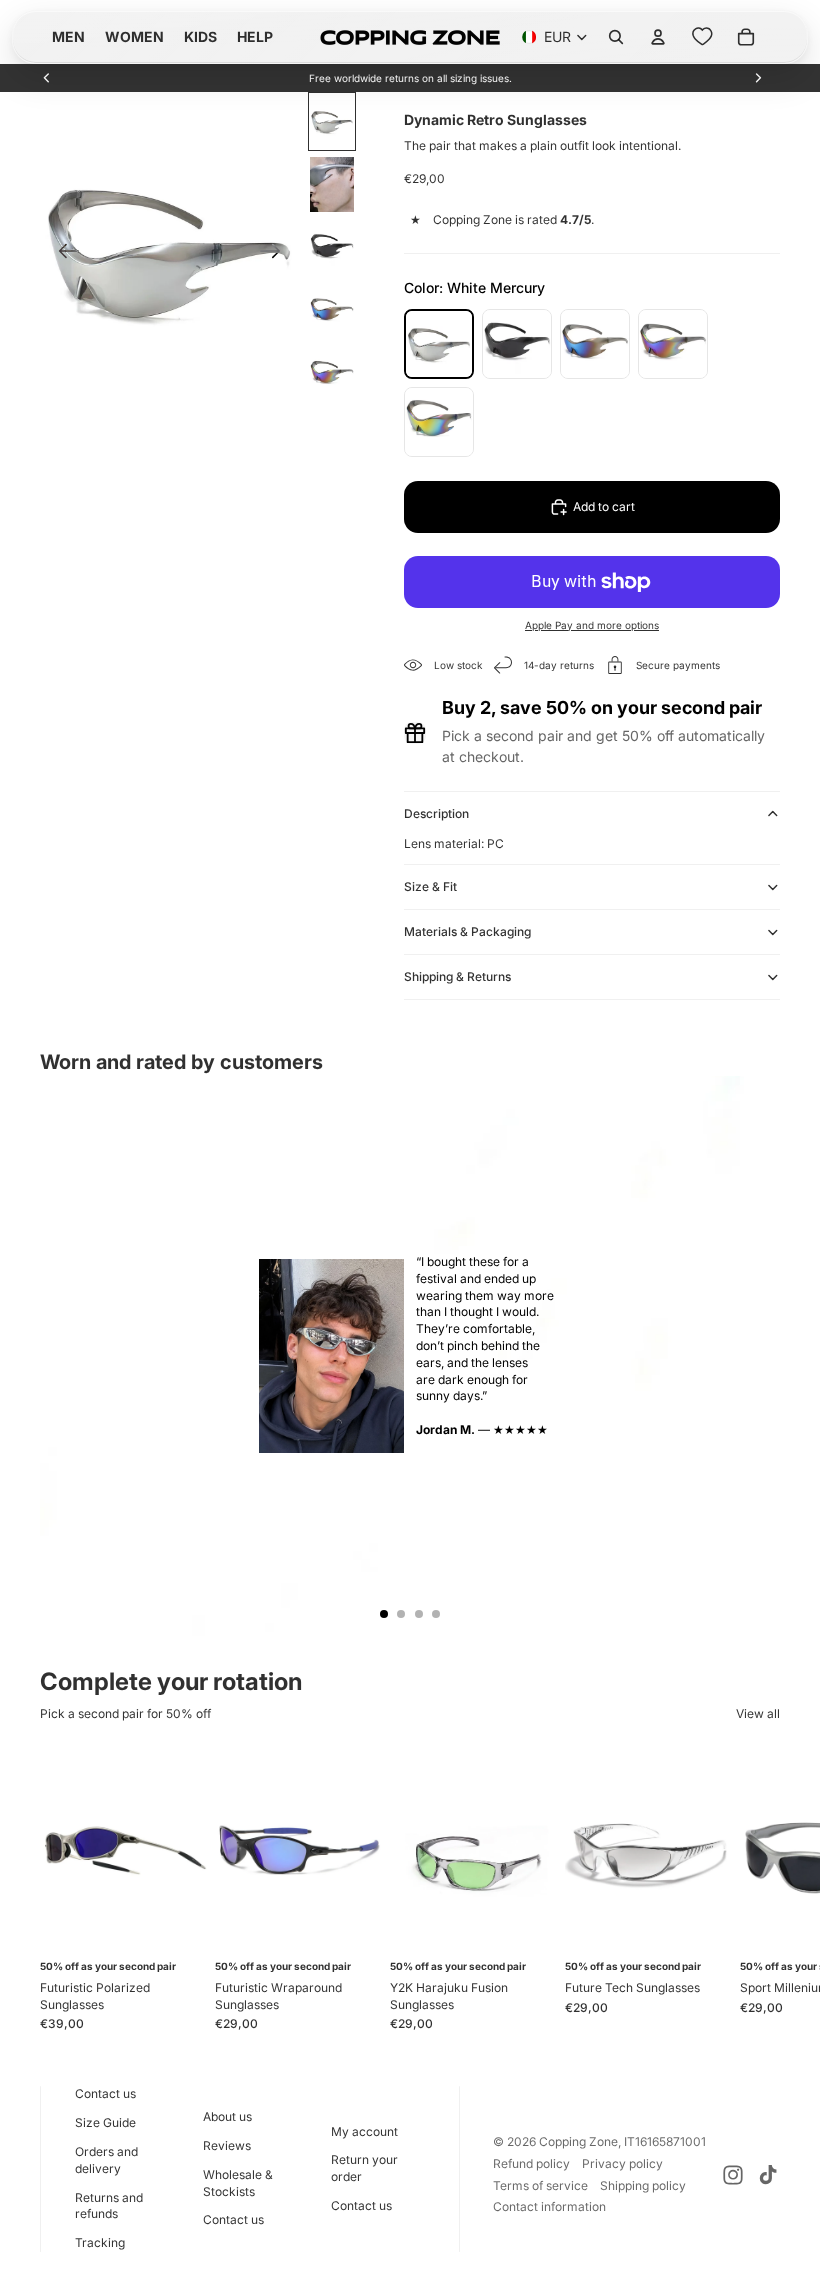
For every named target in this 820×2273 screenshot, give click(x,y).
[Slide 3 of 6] (332, 247)
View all (758, 1713)
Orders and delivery (106, 2160)
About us (227, 2116)
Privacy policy (622, 2163)
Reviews (227, 2145)
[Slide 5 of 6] (332, 373)
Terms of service (540, 2185)
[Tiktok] (768, 2175)
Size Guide (105, 2122)
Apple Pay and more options (592, 625)
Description (436, 813)
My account (364, 2131)
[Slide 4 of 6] (332, 310)
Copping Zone (578, 2141)
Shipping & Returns (457, 976)
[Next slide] (758, 78)
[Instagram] (733, 2175)
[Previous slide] (47, 78)
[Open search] (616, 37)
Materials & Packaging (467, 931)
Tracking (100, 2242)
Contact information (549, 2206)
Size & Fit (430, 886)
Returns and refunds (109, 2206)
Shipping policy (643, 2185)
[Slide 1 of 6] (332, 121)
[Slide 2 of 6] (332, 184)
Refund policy (531, 2163)
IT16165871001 (665, 2141)
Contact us (105, 2093)
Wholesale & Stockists (238, 2183)
